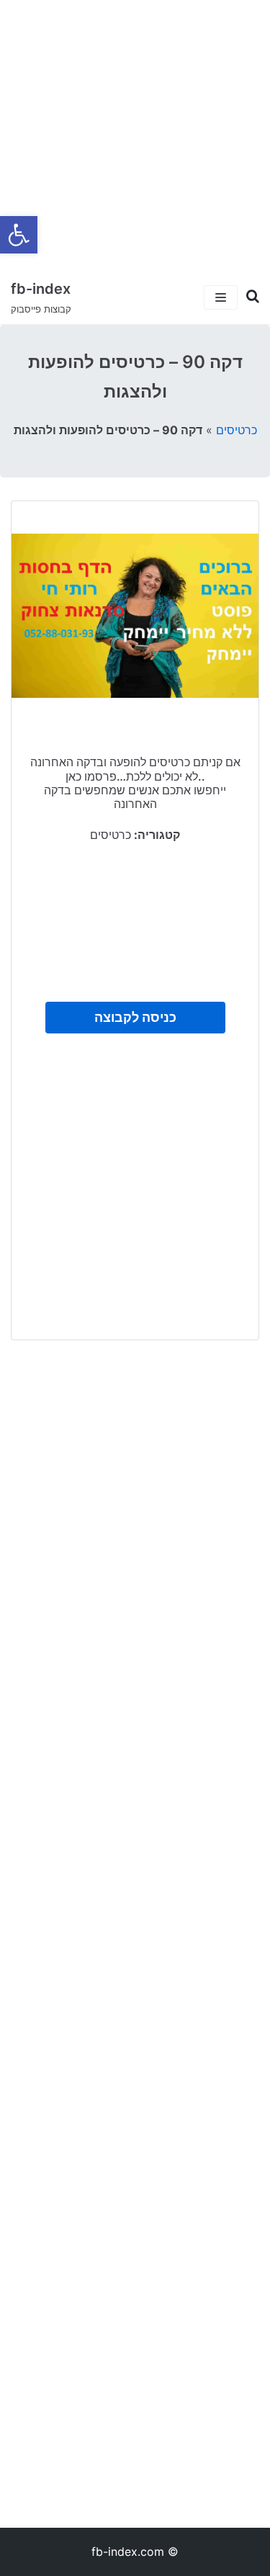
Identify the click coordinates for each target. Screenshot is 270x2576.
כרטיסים (237, 430)
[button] (19, 235)
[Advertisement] (135, 135)
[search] (248, 297)
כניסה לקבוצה (135, 1017)
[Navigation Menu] (221, 297)
